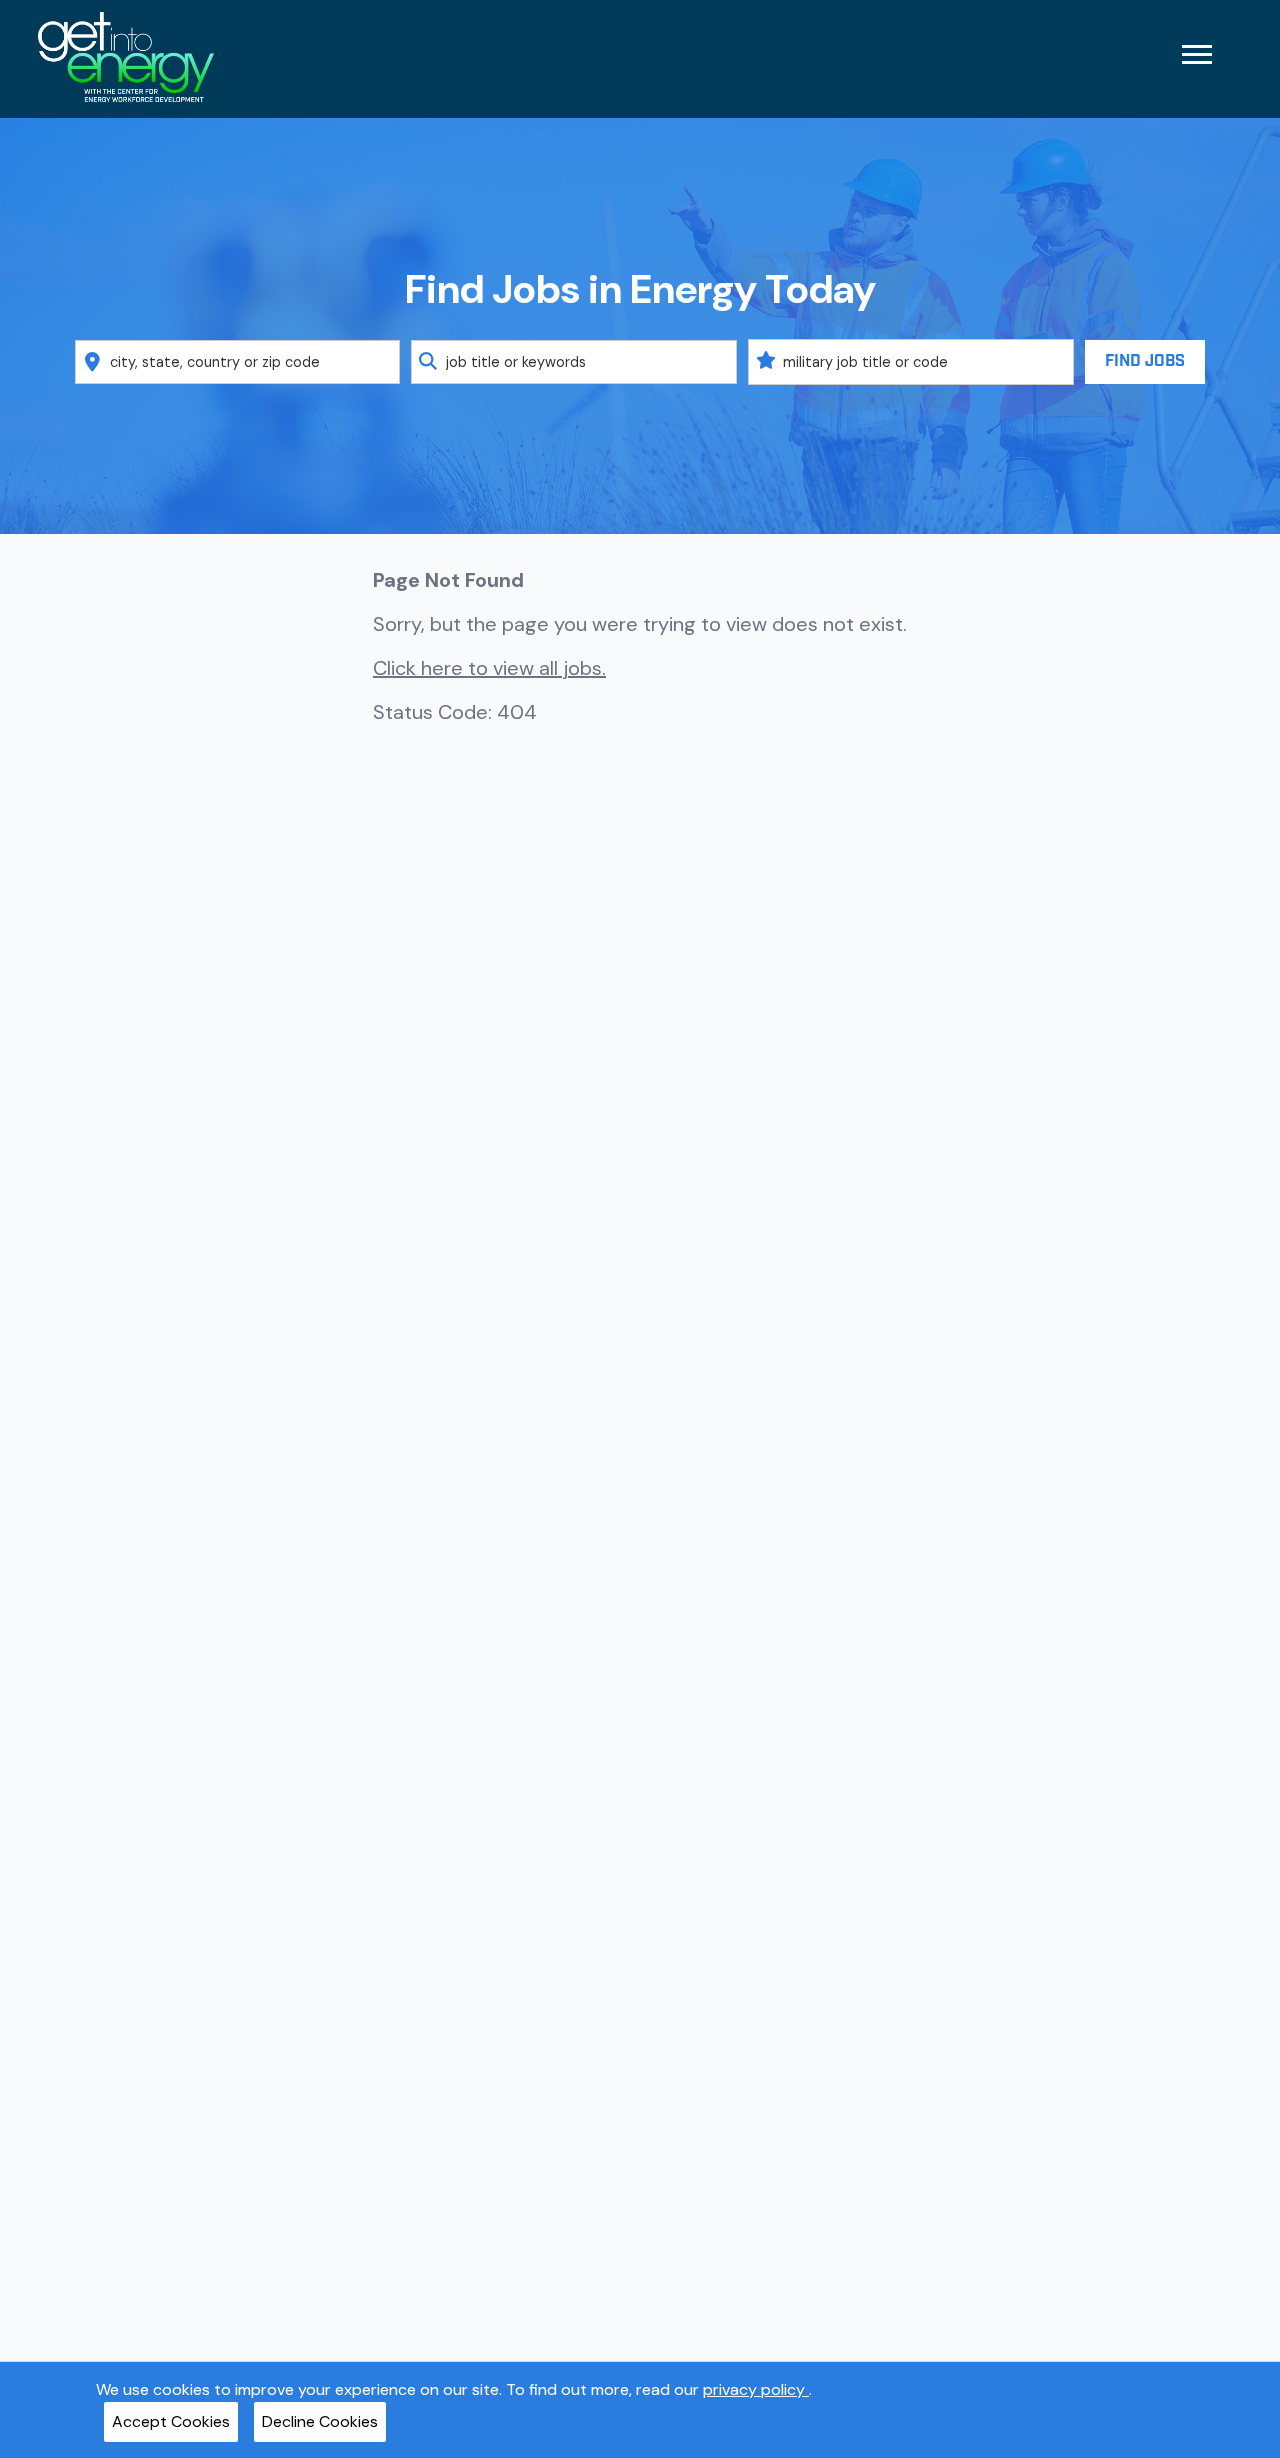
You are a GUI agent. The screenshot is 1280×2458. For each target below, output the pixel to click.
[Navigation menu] (1197, 54)
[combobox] (238, 362)
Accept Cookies (171, 2421)
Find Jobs (1145, 361)
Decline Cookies (320, 2421)
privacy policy (756, 2389)
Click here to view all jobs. (489, 668)
